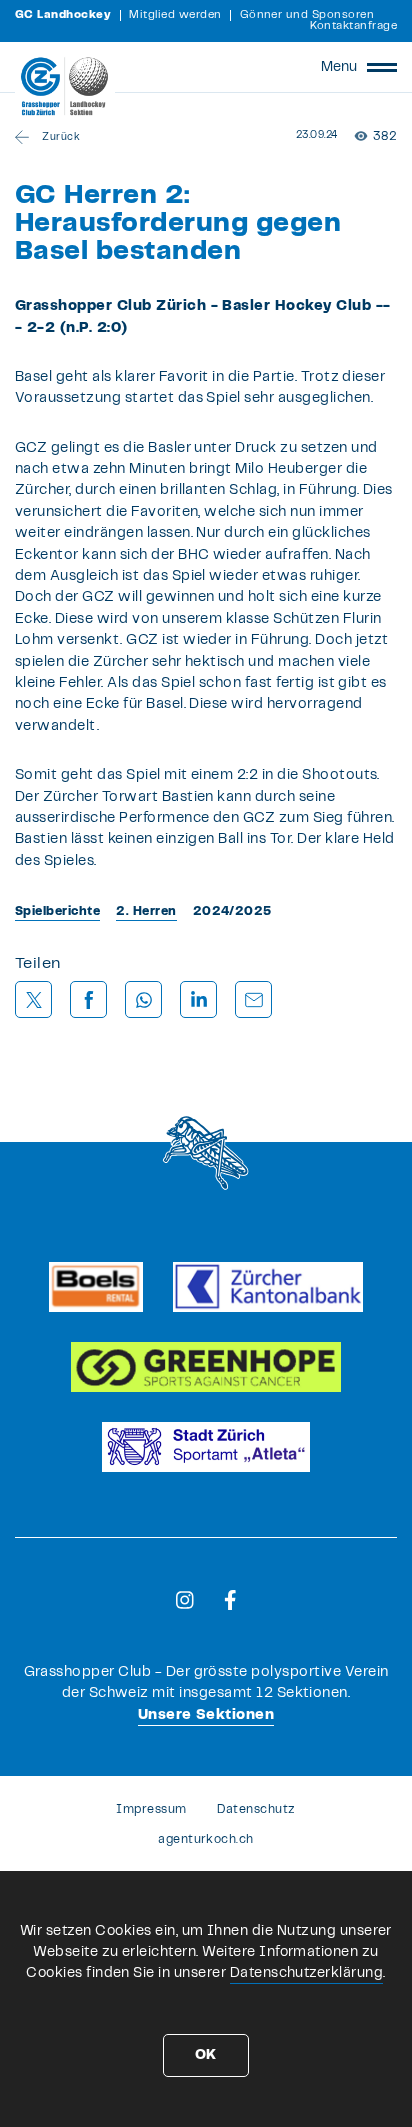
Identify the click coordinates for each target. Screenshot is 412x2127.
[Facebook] (230, 1600)
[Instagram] (185, 1600)
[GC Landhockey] (65, 86)
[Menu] (382, 67)
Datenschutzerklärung (307, 1973)
